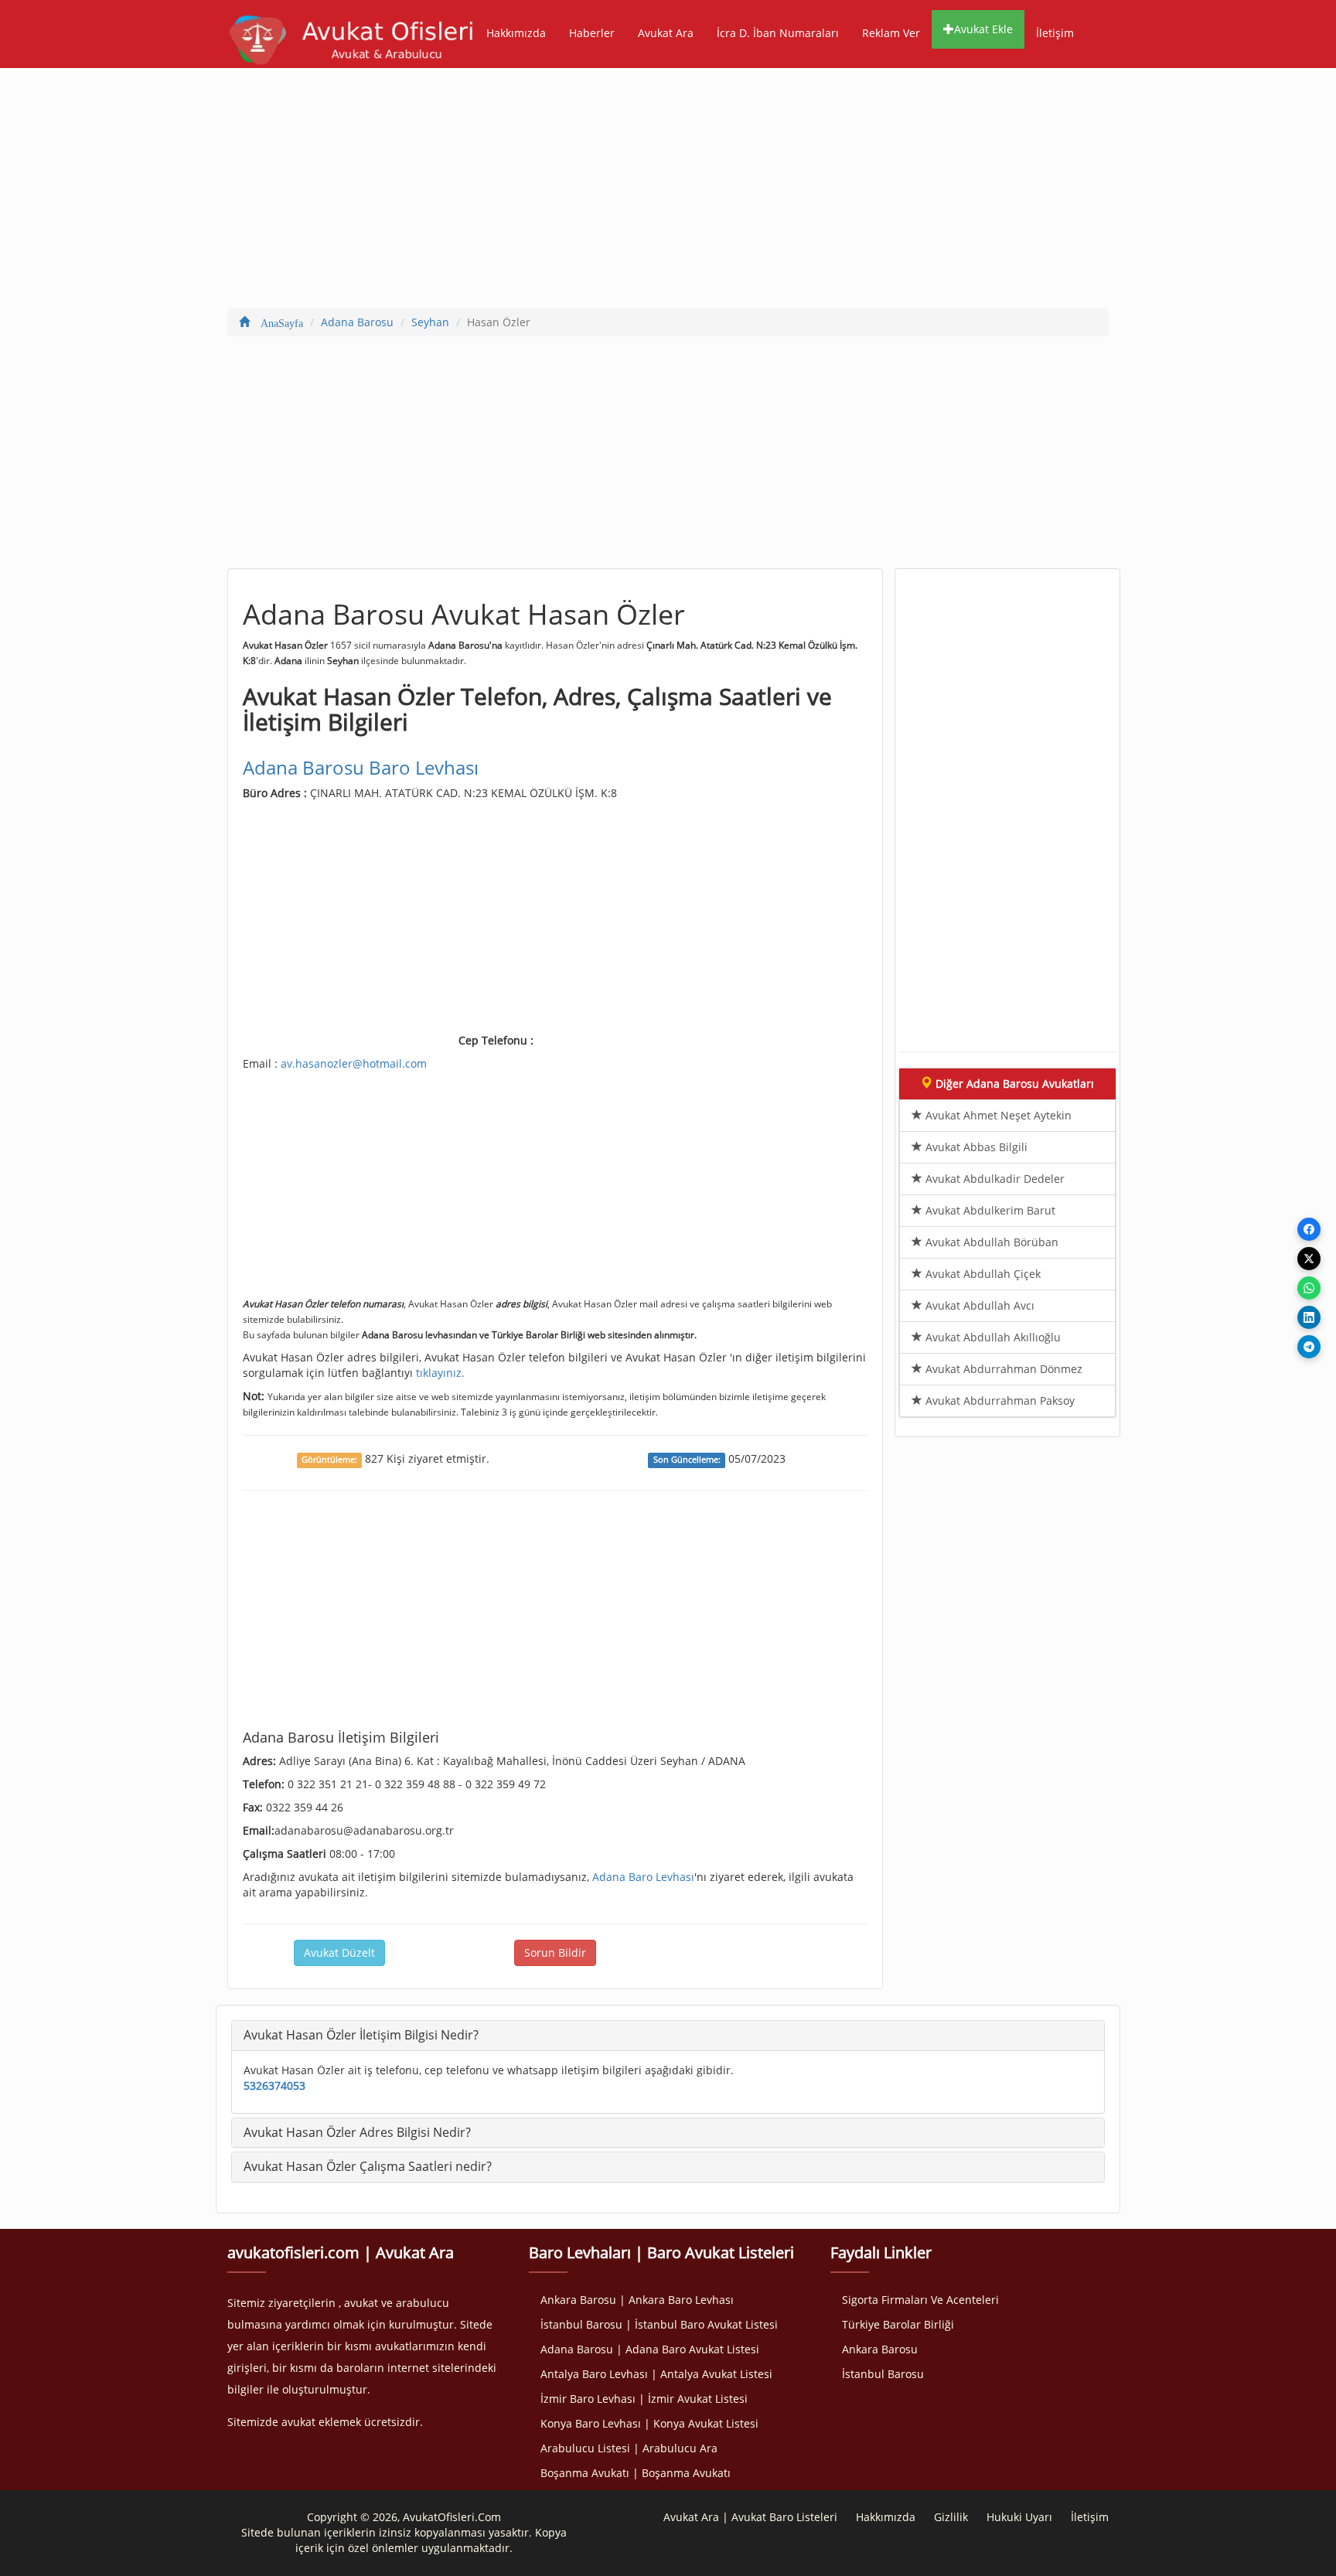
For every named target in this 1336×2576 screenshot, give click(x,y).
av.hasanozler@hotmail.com (354, 1063)
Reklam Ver (891, 33)
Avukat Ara (666, 33)
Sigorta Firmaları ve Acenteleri (920, 2300)
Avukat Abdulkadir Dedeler (993, 1179)
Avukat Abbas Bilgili (975, 1147)
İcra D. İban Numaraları (778, 33)
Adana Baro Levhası (643, 1877)
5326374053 (274, 2085)
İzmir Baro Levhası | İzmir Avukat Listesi (644, 2399)
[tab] (668, 2036)
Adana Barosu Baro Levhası (361, 767)
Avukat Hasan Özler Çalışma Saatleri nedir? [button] (368, 2166)
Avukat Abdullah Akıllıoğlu (992, 1337)
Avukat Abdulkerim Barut (989, 1210)
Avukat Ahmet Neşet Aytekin (997, 1115)
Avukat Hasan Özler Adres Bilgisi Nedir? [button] (357, 2132)
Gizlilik (951, 2517)
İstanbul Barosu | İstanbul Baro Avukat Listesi (659, 2324)
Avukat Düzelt (339, 1952)
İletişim (1055, 33)
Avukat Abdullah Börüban (990, 1242)
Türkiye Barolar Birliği (898, 2324)
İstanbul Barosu (883, 2374)
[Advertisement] (668, 192)
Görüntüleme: (329, 1460)
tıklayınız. (440, 1373)
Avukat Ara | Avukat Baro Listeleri (750, 2517)
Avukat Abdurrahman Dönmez (1002, 1369)
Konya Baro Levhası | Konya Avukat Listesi (649, 2423)
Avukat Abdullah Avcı (978, 1305)
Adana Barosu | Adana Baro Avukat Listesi (650, 2349)
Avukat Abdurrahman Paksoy (999, 1400)
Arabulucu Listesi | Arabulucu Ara (629, 2448)
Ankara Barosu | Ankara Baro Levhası (637, 2300)
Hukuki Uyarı (1019, 2517)
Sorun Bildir (555, 1952)
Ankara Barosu (880, 2349)
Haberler (592, 33)
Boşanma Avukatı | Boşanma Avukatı (636, 2473)
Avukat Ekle (983, 29)
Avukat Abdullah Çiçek (982, 1274)
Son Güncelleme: (687, 1460)
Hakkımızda (516, 33)
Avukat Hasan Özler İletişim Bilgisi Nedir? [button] (361, 2035)
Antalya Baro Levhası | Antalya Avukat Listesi (656, 2374)
